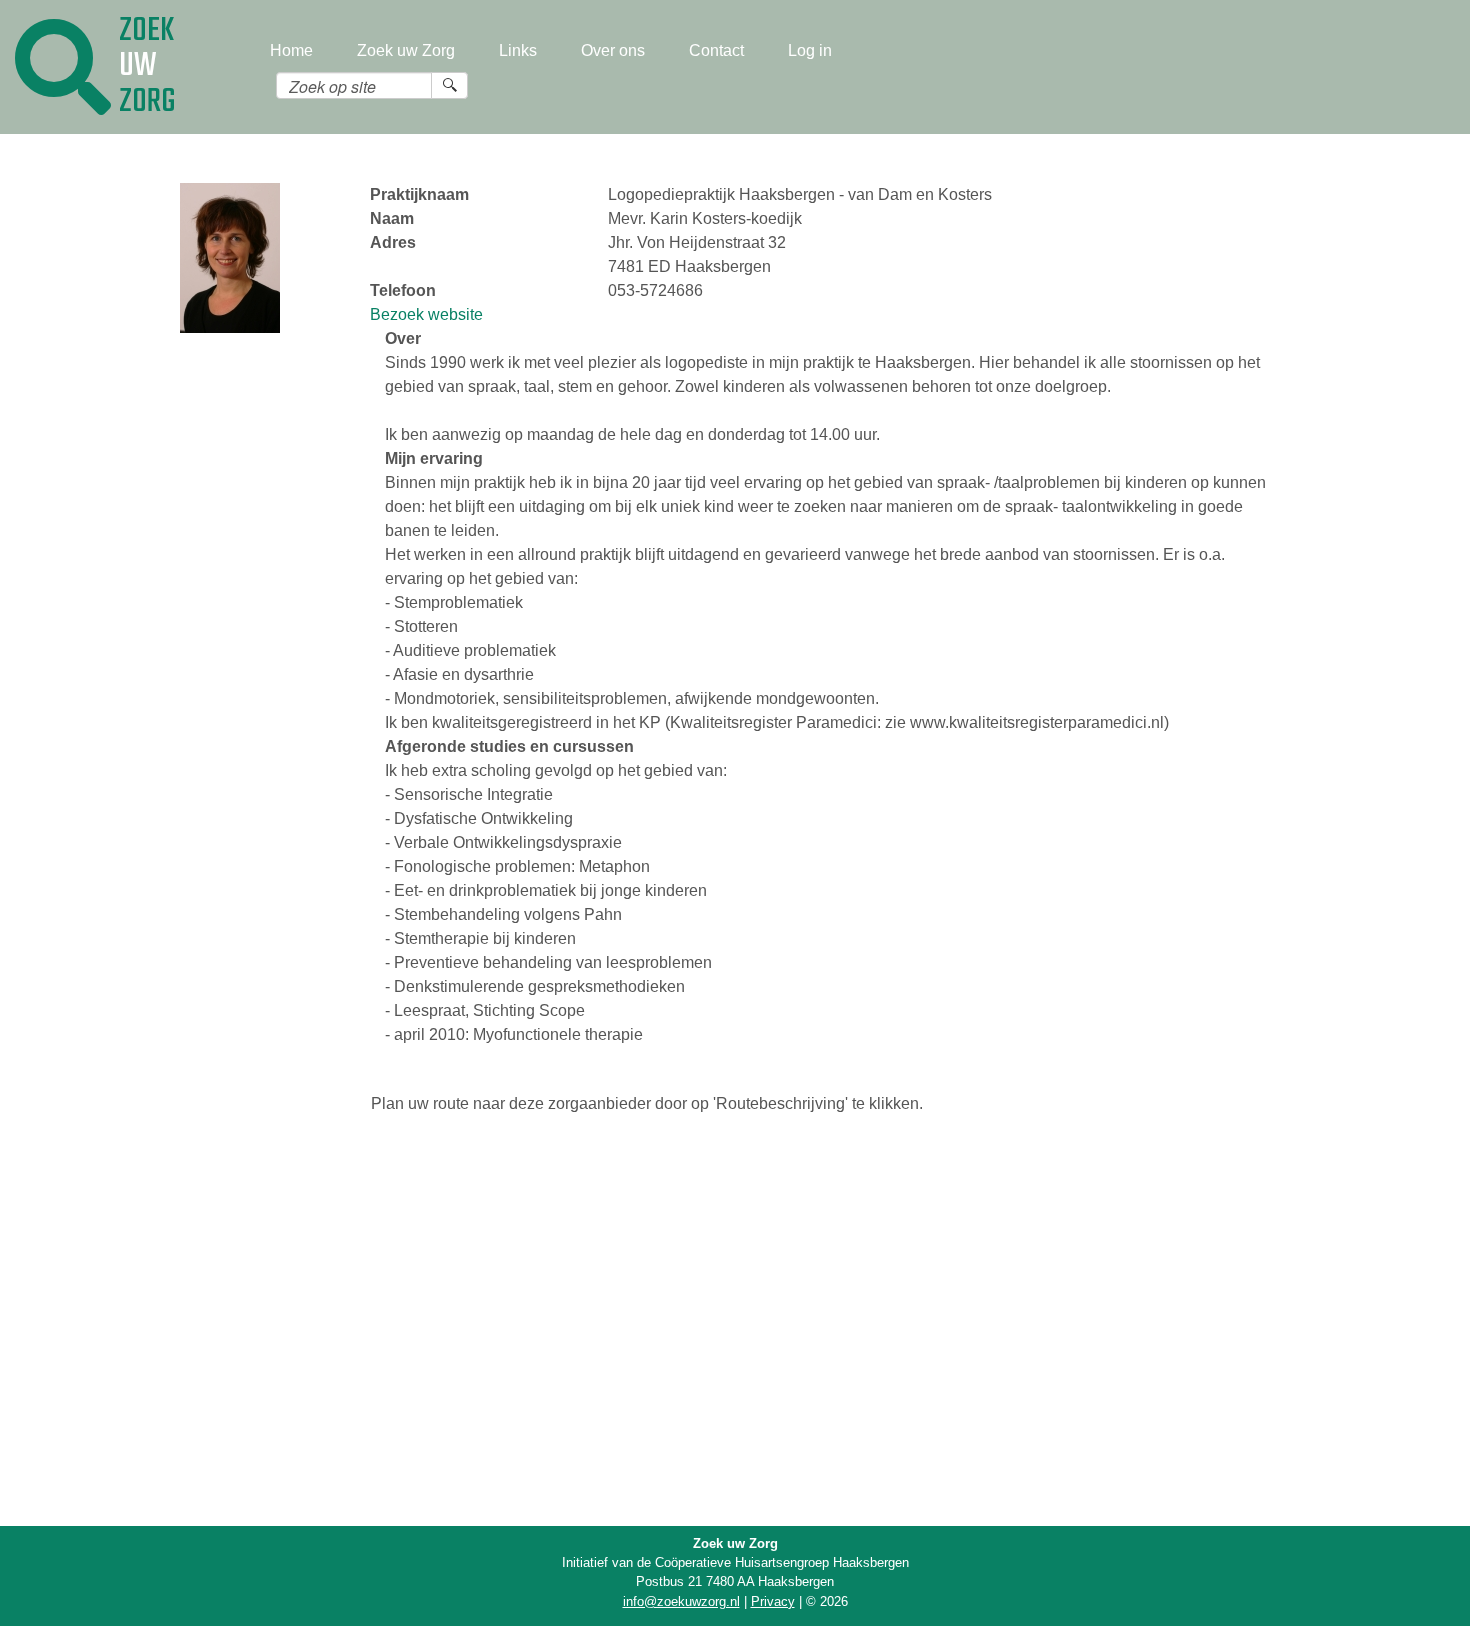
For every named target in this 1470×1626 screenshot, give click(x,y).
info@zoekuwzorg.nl (681, 1601)
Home (291, 50)
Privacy (773, 1601)
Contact (716, 50)
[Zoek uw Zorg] (63, 67)
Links (518, 50)
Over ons (613, 50)
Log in (810, 50)
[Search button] (449, 85)
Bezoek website (426, 314)
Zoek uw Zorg (406, 50)
